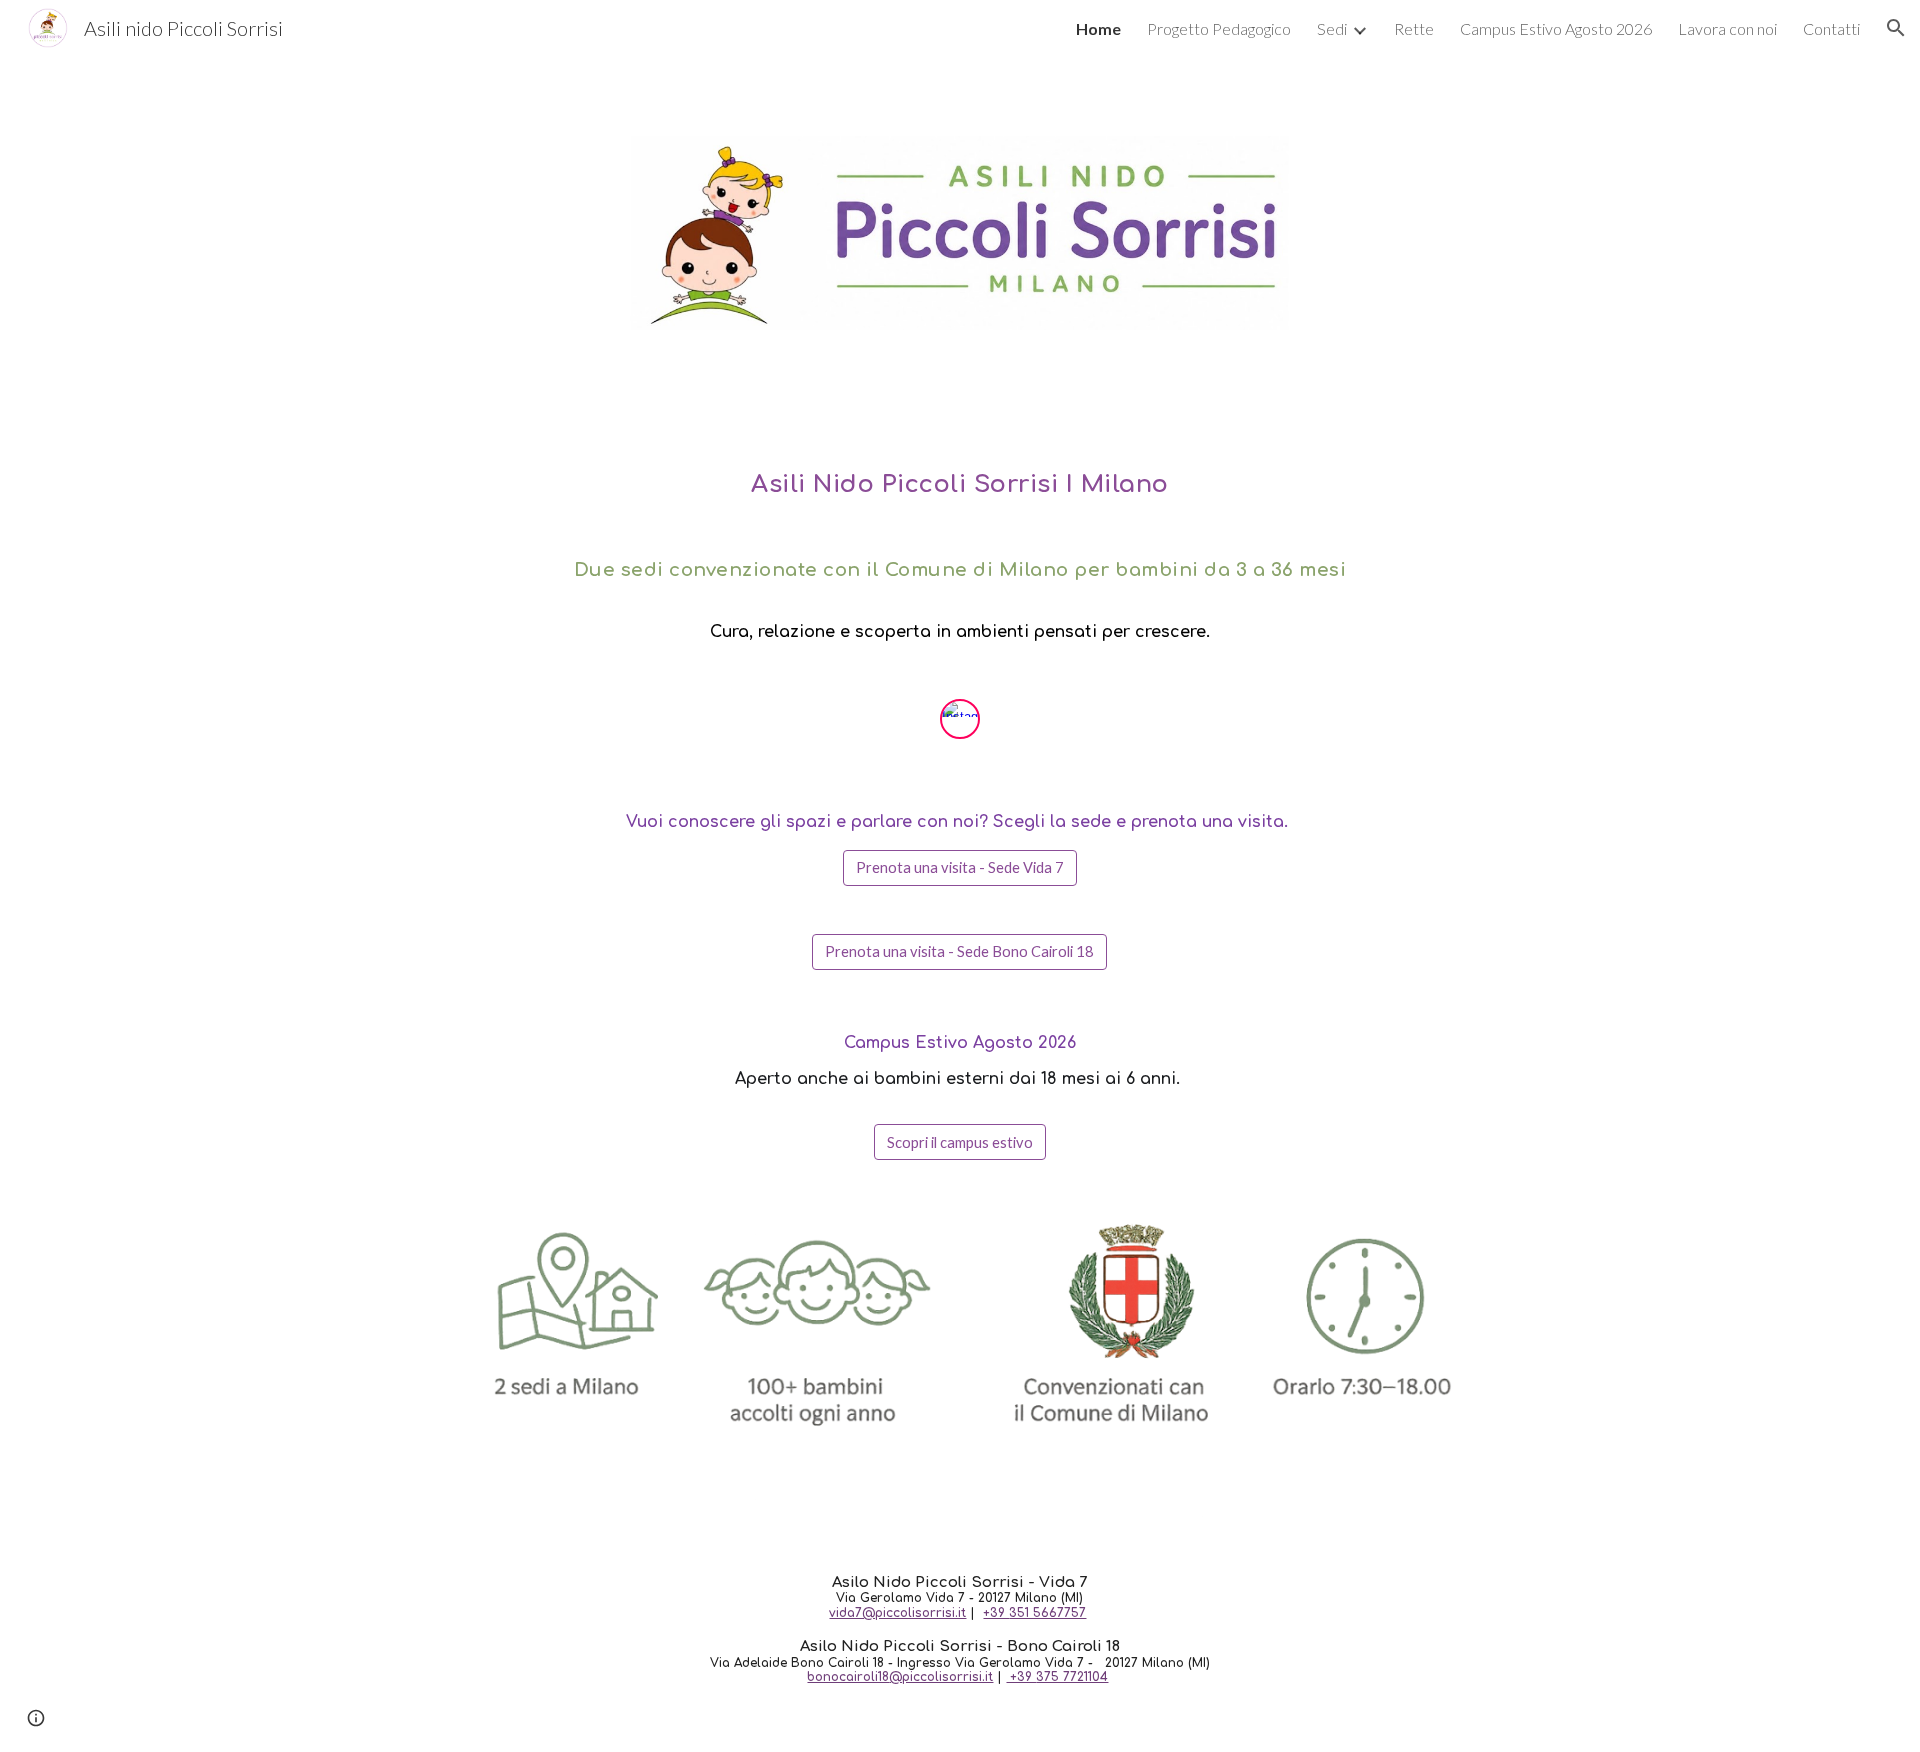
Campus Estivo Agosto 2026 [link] (1556, 28)
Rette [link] (1414, 28)
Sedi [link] (1332, 28)
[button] (1896, 28)
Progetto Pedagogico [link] (1219, 28)
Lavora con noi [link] (1727, 28)
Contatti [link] (1831, 28)
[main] (959, 562)
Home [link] (1098, 28)
